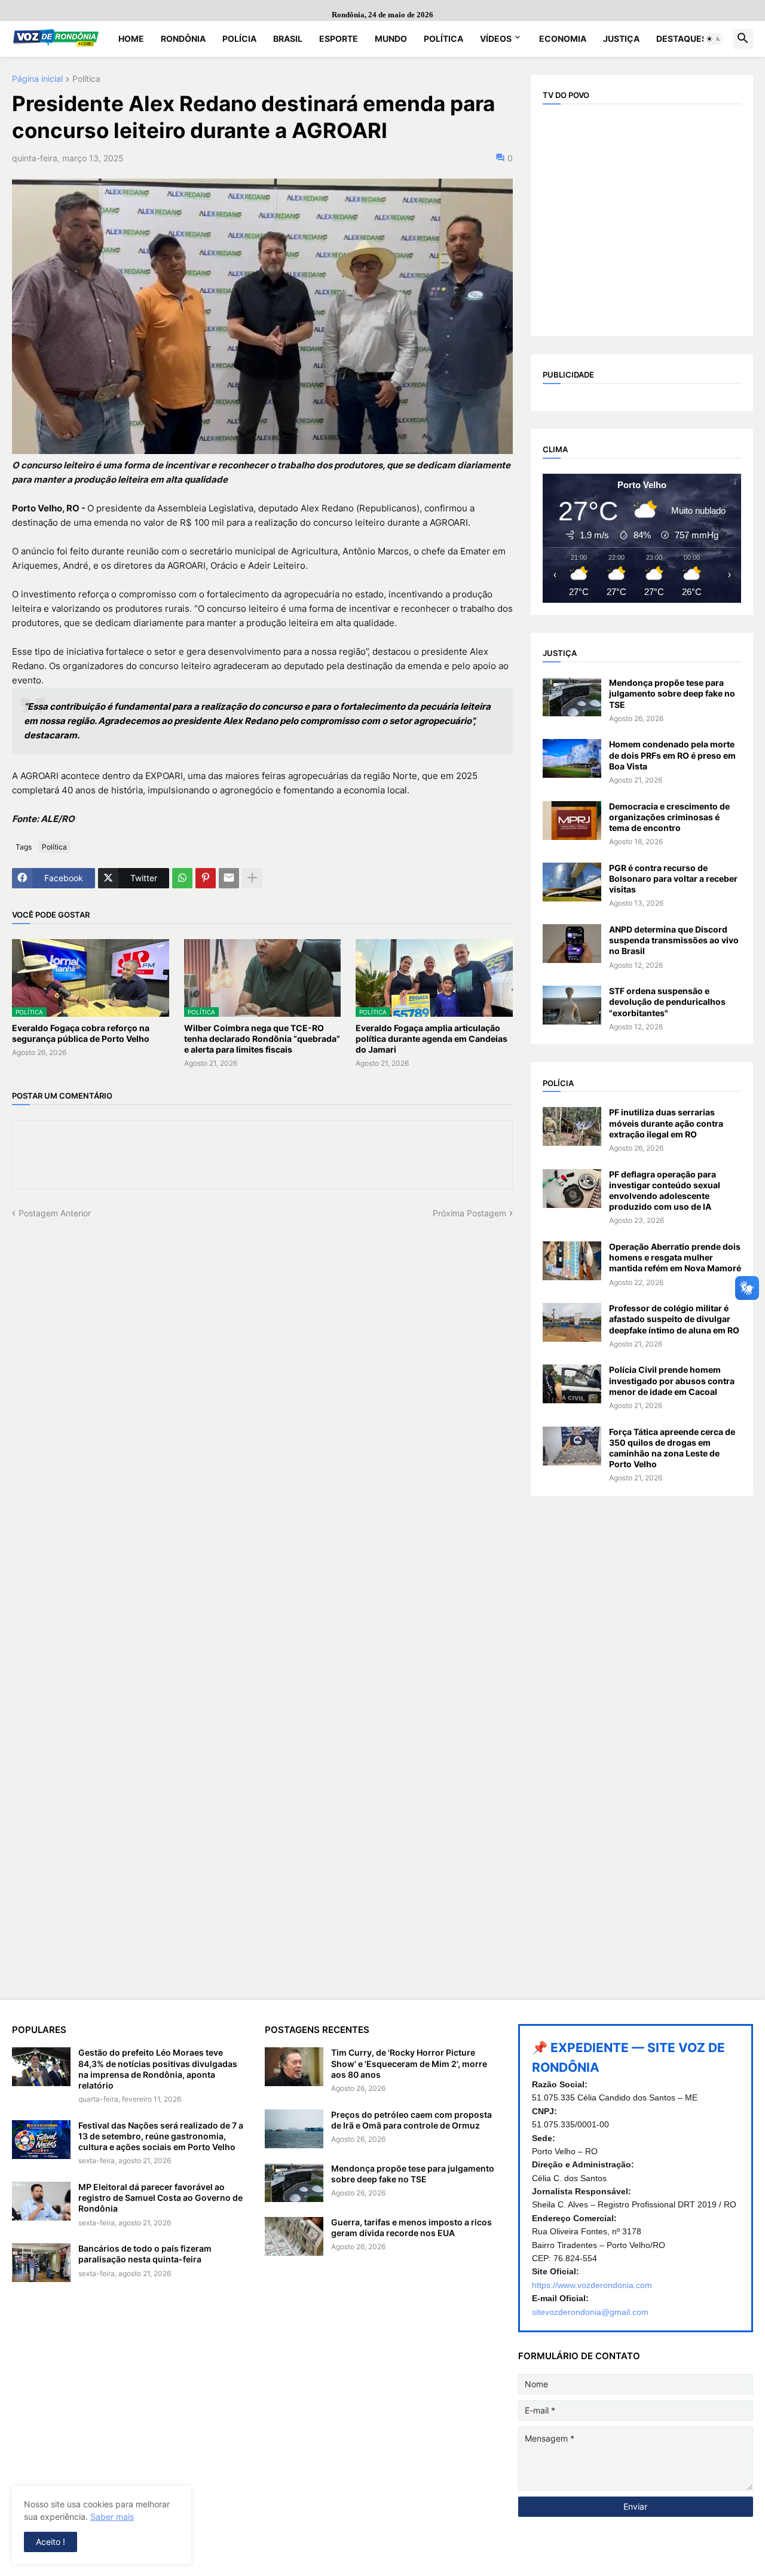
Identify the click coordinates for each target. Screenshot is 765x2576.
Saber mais (112, 2517)
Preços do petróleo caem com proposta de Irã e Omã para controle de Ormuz (411, 2120)
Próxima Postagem (469, 1213)
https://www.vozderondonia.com (592, 2285)
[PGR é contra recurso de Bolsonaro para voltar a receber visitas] (572, 882)
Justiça (621, 39)
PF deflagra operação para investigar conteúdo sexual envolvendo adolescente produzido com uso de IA (665, 1191)
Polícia (239, 39)
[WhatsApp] (182, 878)
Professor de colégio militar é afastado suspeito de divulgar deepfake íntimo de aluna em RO (674, 1319)
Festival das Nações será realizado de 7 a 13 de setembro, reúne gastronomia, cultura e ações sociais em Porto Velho (161, 2136)
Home (131, 39)
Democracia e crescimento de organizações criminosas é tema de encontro (669, 817)
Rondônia (183, 39)
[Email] (229, 878)
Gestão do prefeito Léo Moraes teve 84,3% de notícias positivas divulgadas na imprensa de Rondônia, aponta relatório (158, 2069)
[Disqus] (262, 1369)
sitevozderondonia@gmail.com (590, 2312)
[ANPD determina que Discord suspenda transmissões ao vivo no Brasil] (572, 944)
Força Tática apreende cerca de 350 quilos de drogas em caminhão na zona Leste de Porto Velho (672, 1448)
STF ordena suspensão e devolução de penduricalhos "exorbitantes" (667, 1002)
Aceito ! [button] (51, 2542)
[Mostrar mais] (252, 878)
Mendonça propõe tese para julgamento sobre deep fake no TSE (672, 693)
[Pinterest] (206, 878)
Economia (563, 39)
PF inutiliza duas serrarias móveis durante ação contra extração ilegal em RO (666, 1123)
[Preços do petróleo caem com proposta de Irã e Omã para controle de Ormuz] (294, 2129)
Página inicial (37, 79)
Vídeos (496, 39)
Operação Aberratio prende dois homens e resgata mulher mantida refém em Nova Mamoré (675, 1257)
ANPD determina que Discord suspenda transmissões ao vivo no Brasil (674, 940)
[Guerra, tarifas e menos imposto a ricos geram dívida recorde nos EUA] (294, 2236)
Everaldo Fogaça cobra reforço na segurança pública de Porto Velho (81, 1033)
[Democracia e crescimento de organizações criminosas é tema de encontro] (572, 821)
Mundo (391, 39)
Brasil (288, 39)
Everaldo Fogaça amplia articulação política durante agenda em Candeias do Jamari (432, 1039)
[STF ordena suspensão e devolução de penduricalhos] (572, 1005)
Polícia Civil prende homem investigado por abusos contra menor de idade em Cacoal (672, 1380)
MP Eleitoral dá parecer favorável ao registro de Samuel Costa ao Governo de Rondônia (160, 2198)
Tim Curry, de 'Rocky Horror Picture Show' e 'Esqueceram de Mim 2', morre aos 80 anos (409, 2063)
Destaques (682, 39)
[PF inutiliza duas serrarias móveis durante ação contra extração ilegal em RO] (572, 1126)
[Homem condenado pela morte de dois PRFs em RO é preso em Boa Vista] (572, 758)
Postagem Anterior (55, 1213)
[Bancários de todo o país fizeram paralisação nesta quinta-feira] (41, 2263)
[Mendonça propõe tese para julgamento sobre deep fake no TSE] (572, 697)
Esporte (339, 39)
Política (443, 39)
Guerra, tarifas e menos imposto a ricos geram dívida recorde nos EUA (411, 2227)
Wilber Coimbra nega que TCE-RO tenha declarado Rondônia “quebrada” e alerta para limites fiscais (262, 1039)
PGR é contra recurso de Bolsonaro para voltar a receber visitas (673, 878)
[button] (714, 39)
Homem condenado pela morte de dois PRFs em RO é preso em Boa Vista (672, 755)
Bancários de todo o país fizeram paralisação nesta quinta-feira (145, 2254)
